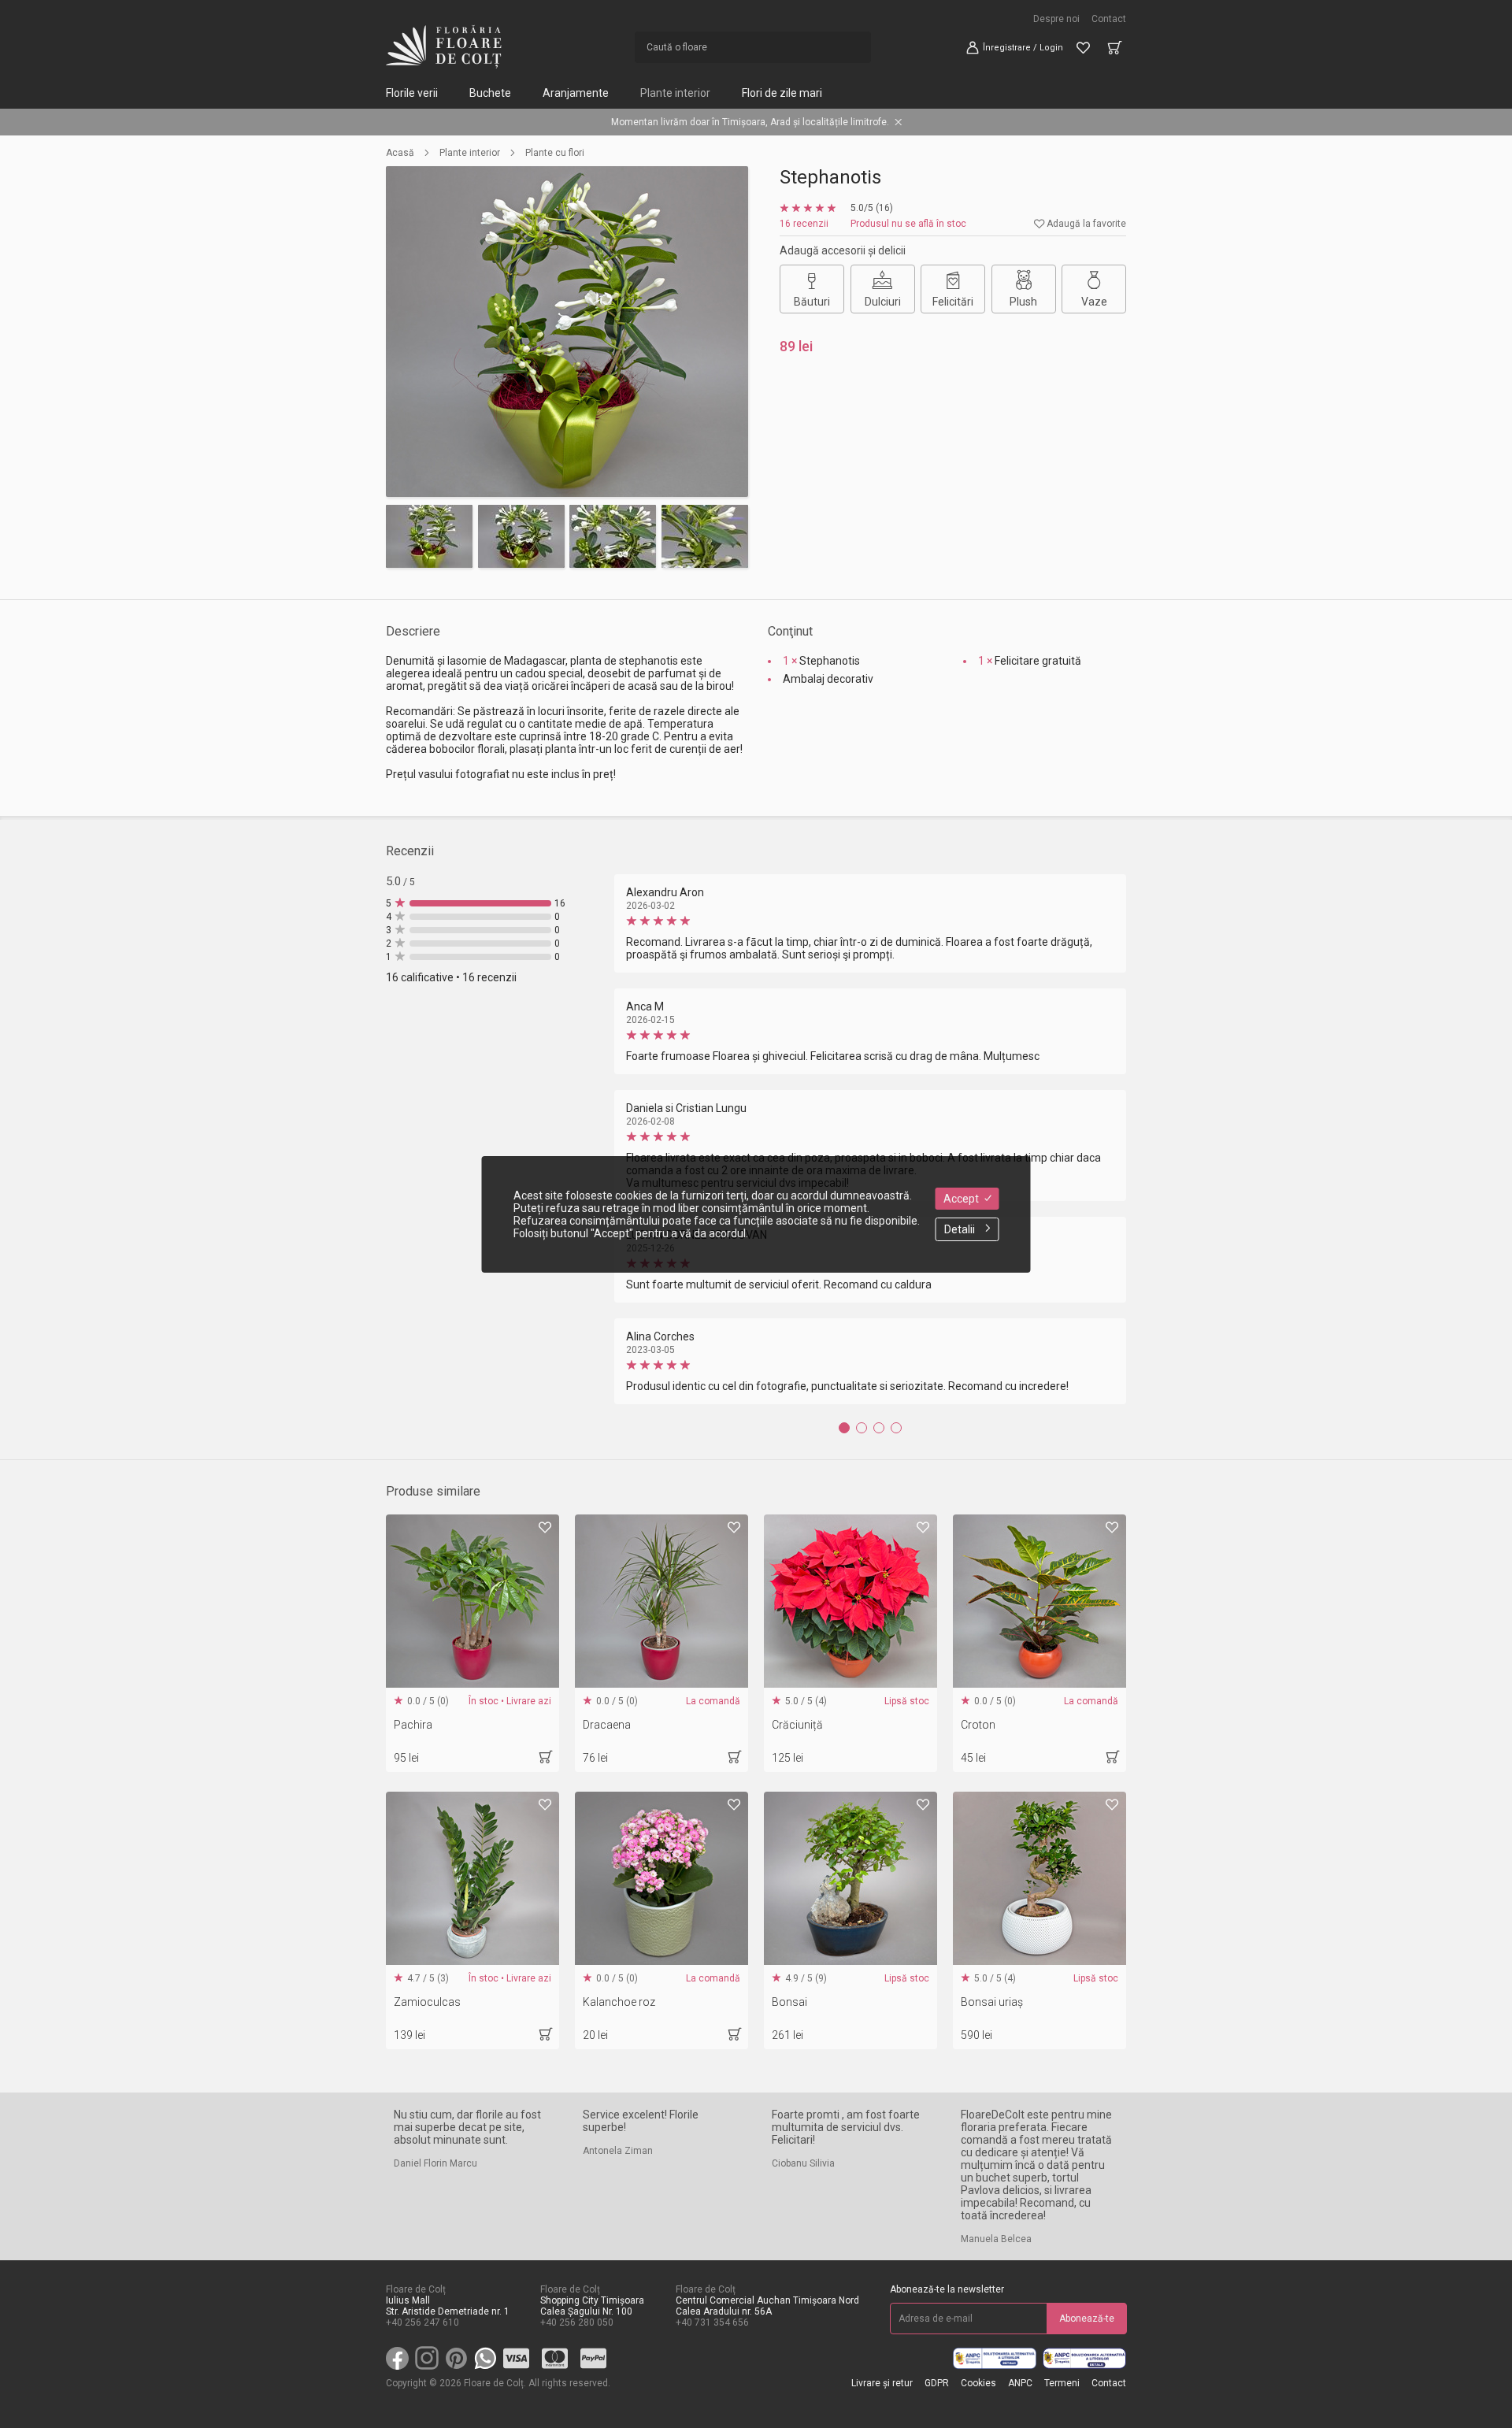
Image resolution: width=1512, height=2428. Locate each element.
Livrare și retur (882, 2383)
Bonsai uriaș (992, 2002)
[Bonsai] (850, 1878)
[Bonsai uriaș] (1039, 1878)
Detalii (960, 1229)
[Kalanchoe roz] (661, 1878)
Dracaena (607, 1725)
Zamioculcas (427, 2002)
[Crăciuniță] (850, 1601)
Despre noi (1056, 19)
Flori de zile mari (782, 93)
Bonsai (789, 2002)
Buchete (490, 93)
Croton (978, 1725)
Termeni (1062, 2383)
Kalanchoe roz (619, 2002)
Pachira (413, 1725)
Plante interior (675, 93)
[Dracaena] (661, 1601)
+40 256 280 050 (577, 2322)
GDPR (937, 2383)
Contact (1109, 19)
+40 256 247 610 (422, 2322)
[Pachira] (472, 1601)
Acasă (400, 153)
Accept (961, 1199)
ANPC (1020, 2383)
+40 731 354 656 (712, 2322)
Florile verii (412, 93)
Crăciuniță (797, 1725)
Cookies (978, 2383)
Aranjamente (576, 93)
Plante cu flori (555, 153)
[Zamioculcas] (472, 1878)
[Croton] (1039, 1601)
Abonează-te (1087, 2319)
